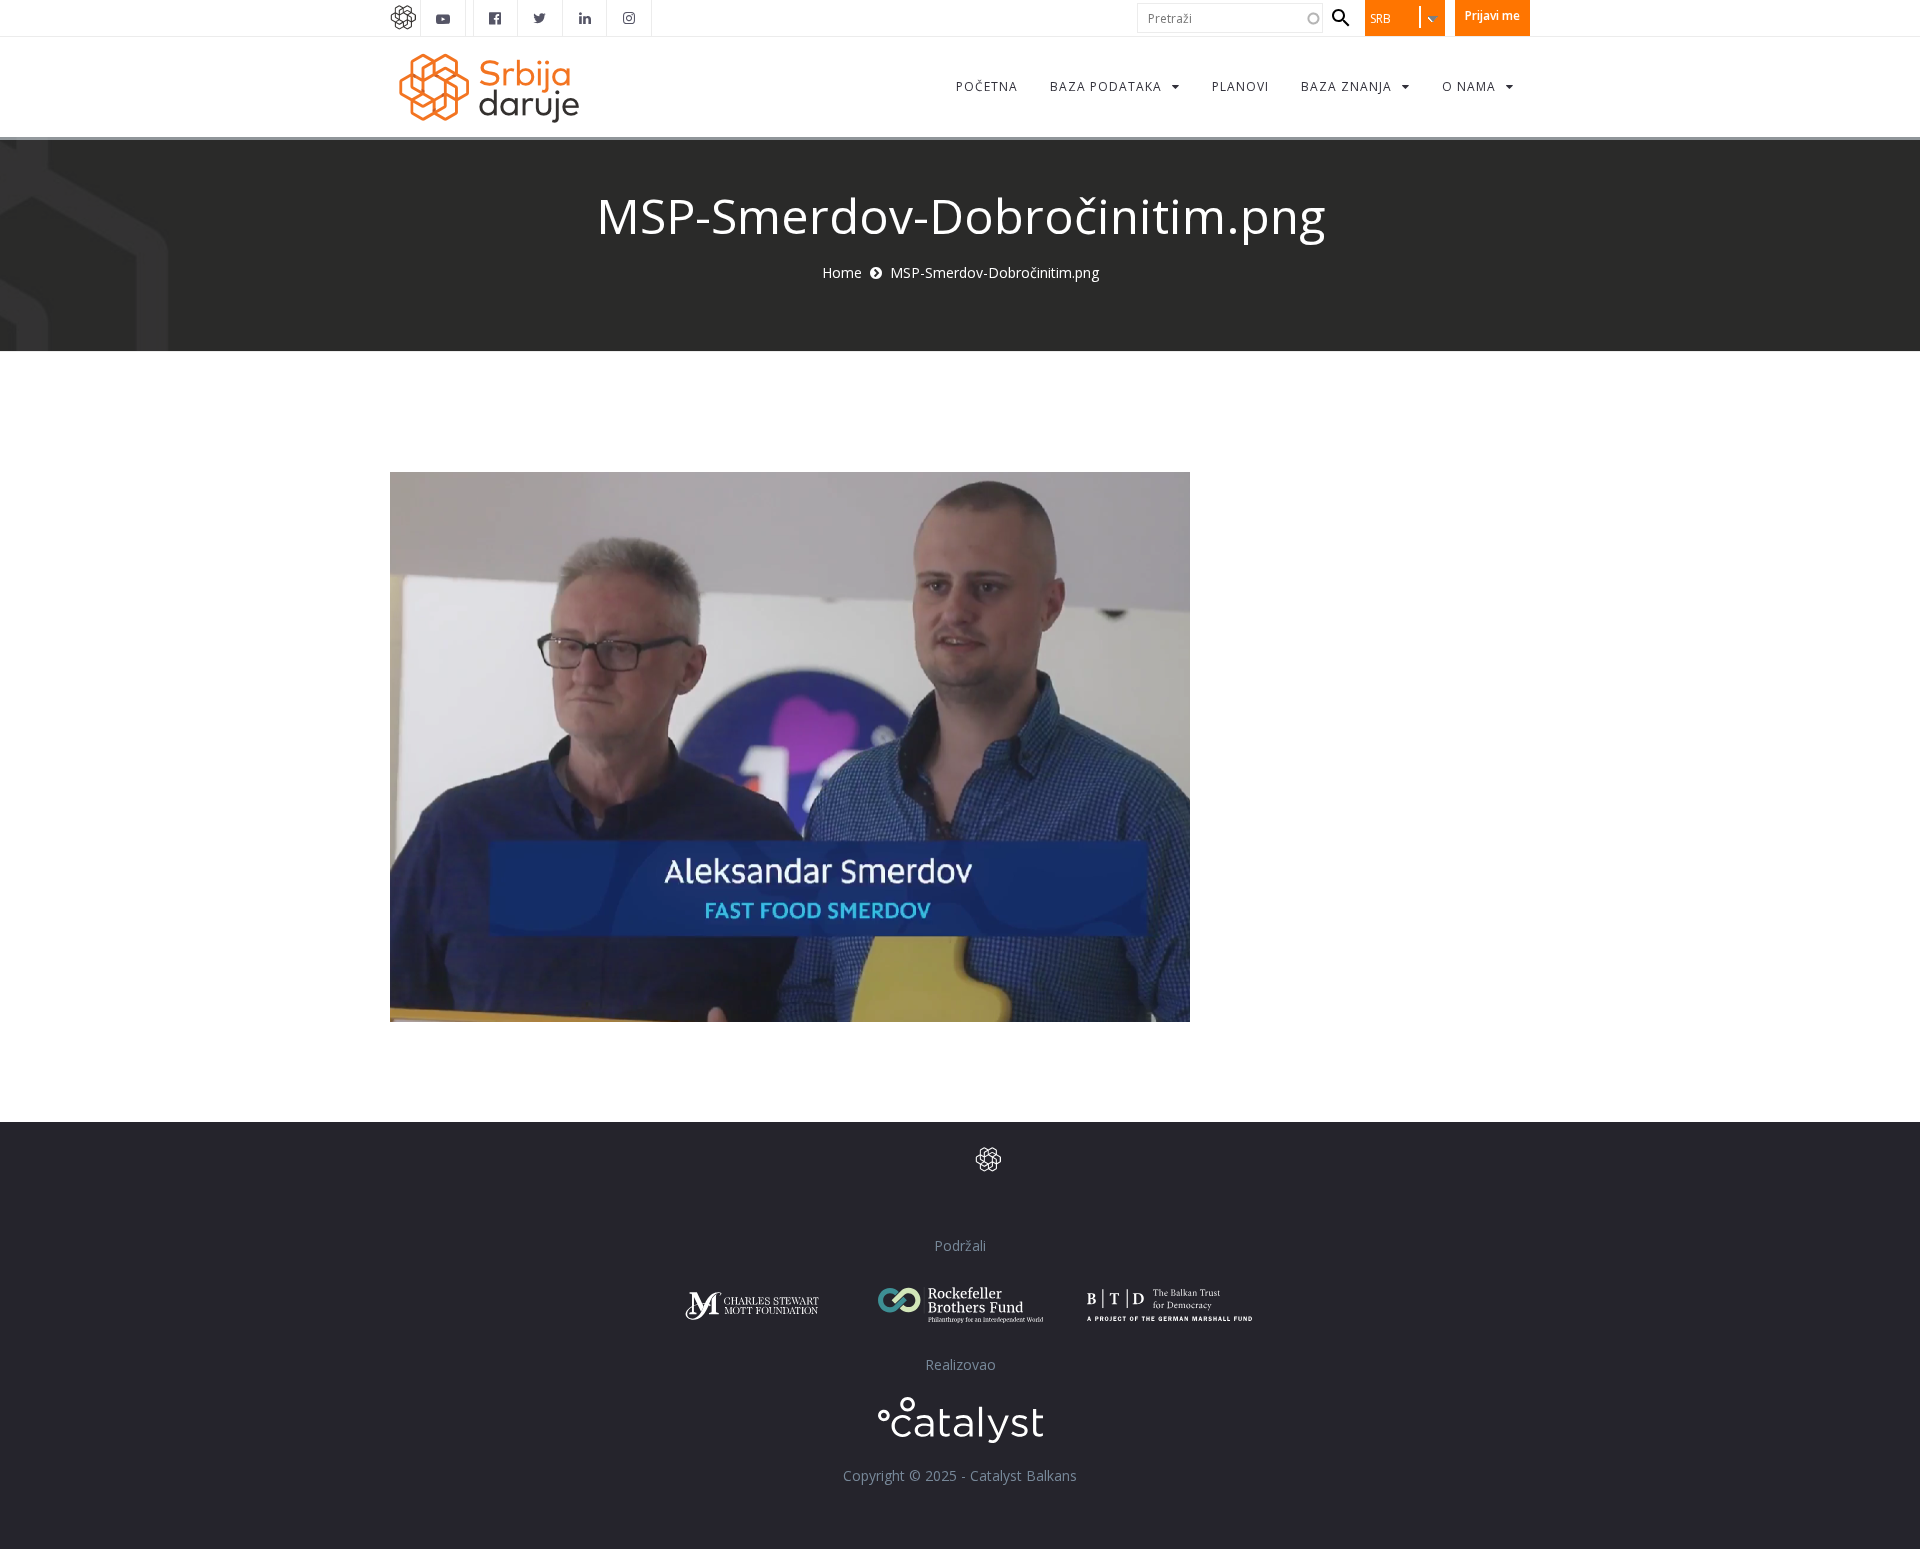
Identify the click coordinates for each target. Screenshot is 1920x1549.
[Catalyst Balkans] (496, 18)
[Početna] (488, 86)
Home (842, 272)
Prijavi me (1492, 15)
